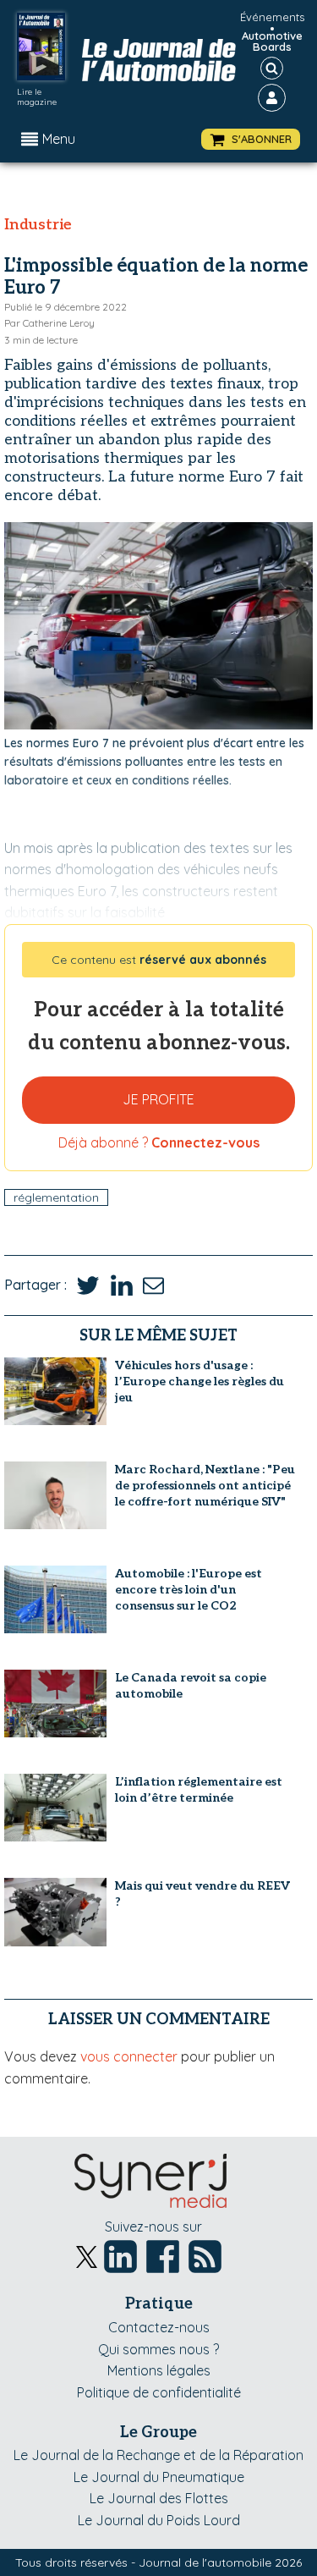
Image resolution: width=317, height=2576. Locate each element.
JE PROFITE (158, 1099)
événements (272, 17)
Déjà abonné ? (159, 1142)
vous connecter (129, 2056)
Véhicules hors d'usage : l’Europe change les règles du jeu (199, 1382)
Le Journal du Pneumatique (159, 2477)
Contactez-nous (159, 2327)
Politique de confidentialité (159, 2392)
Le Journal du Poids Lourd (159, 2520)
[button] (251, 139)
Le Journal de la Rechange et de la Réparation (158, 2455)
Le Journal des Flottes (159, 2498)
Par (49, 323)
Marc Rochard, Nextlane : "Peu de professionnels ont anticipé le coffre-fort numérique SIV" (205, 1486)
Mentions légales (159, 2370)
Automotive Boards (272, 41)
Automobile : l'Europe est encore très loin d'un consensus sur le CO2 (189, 1590)
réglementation (56, 1197)
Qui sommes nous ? (158, 2349)
